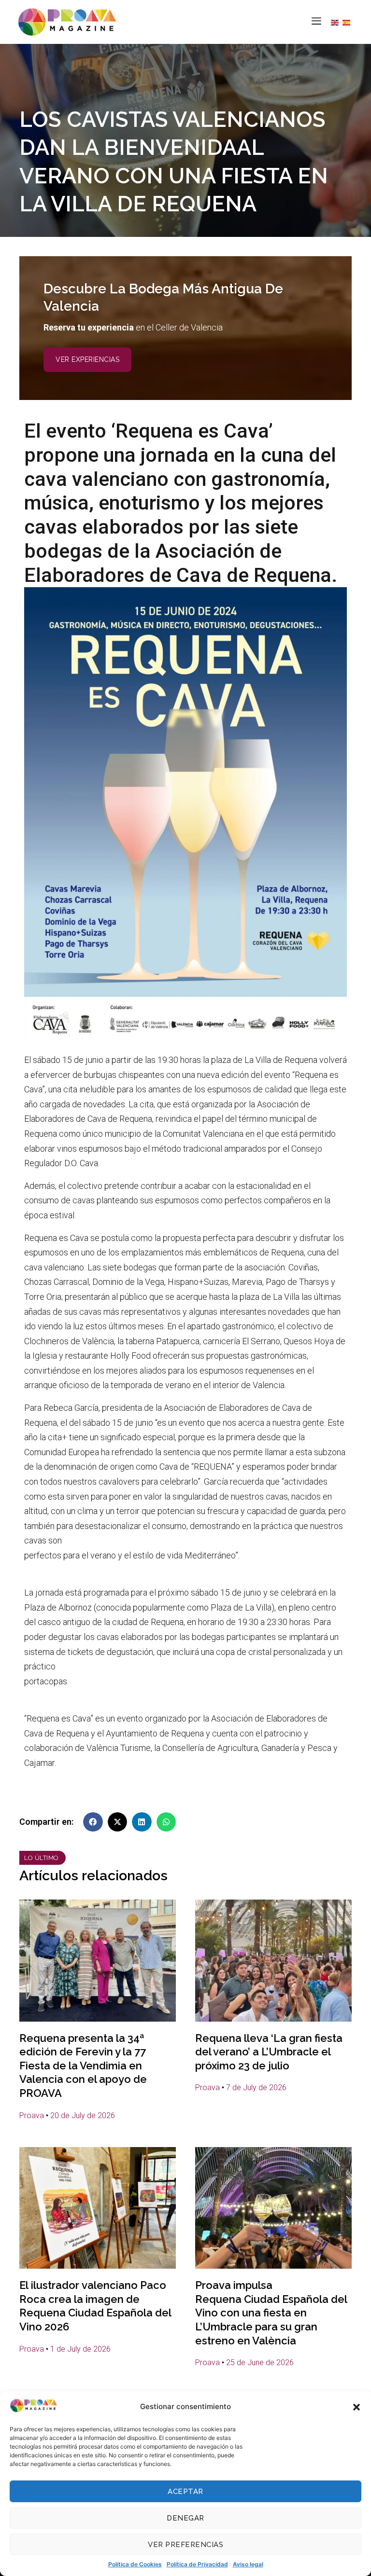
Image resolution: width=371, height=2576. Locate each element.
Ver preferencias (185, 2545)
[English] (337, 22)
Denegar (185, 2518)
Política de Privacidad (197, 2564)
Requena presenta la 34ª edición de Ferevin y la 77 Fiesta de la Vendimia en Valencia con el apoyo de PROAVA (83, 2066)
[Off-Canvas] (316, 21)
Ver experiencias (87, 359)
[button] (357, 2407)
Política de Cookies (135, 2564)
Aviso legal (248, 2564)
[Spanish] (348, 22)
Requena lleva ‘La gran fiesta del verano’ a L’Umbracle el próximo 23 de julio (269, 2052)
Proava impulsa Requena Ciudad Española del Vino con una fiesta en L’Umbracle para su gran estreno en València (271, 2313)
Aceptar (185, 2492)
